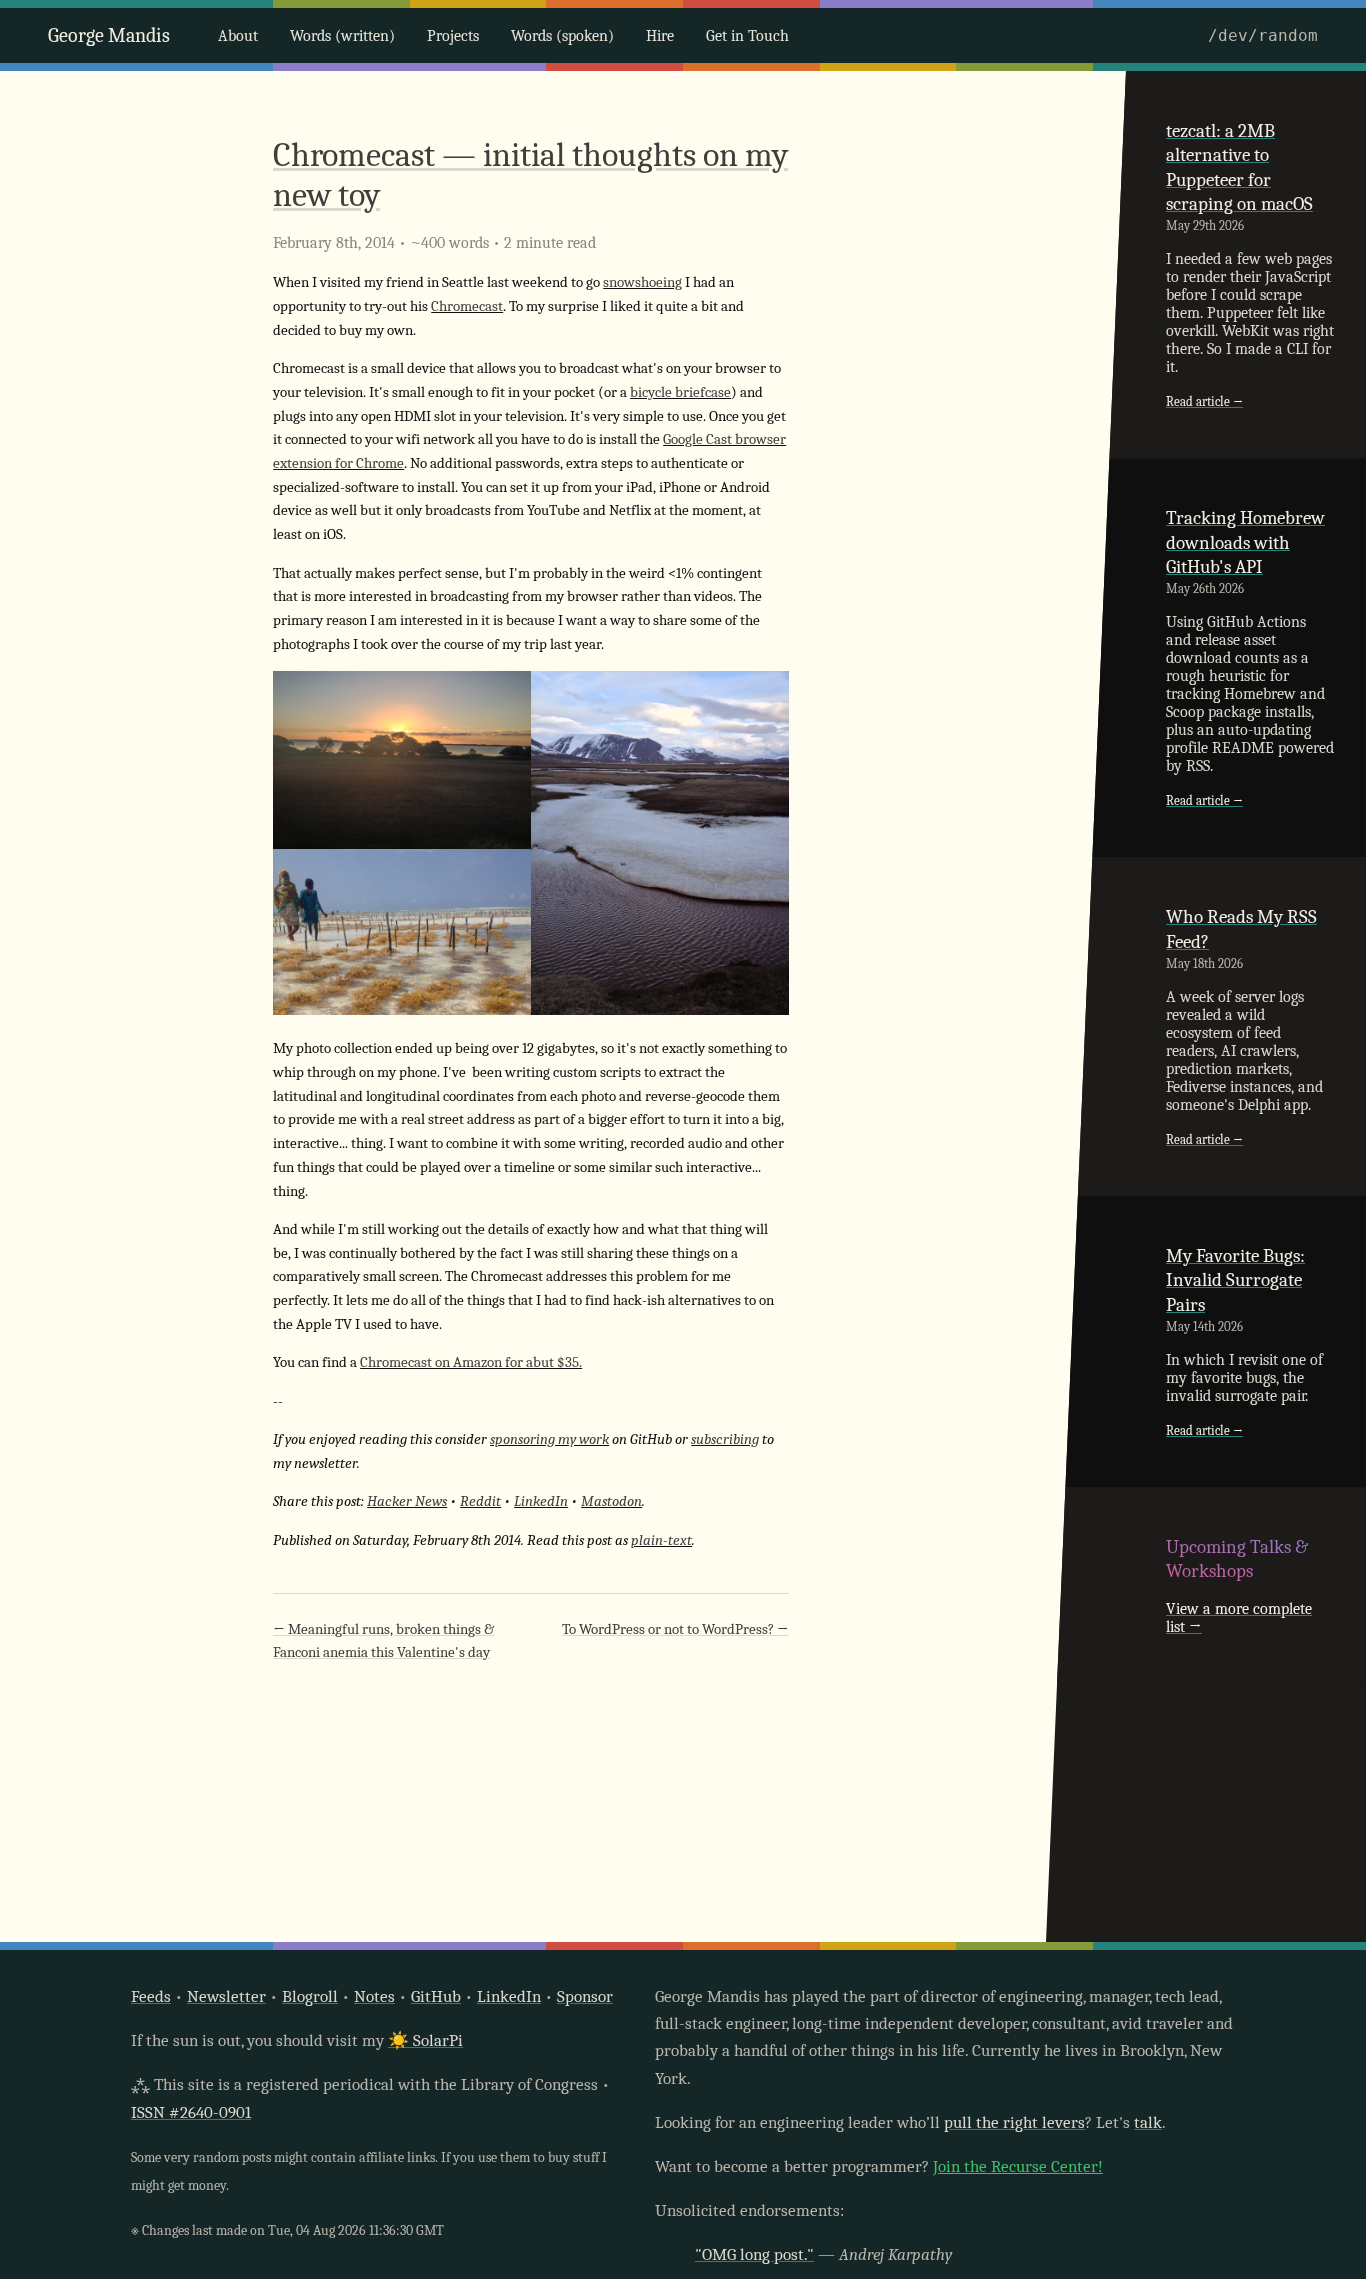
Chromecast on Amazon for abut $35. (471, 1362)
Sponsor (585, 1996)
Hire (660, 36)
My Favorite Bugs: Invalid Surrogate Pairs (1235, 1280)
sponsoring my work (549, 1439)
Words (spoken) (562, 36)
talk (1148, 2122)
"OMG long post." (754, 2254)
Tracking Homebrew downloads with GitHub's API (1245, 542)
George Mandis (109, 35)
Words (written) (342, 36)
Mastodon (611, 1501)
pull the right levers (1014, 2122)
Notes (374, 1996)
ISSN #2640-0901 (191, 2112)
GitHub (436, 1996)
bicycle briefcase (680, 392)
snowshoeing (642, 282)
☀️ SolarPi (425, 2040)
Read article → (1204, 401)
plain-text (661, 1540)
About (238, 36)
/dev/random (1263, 35)
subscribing (725, 1439)
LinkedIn (541, 1501)
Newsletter (226, 1996)
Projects (453, 36)
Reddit (480, 1501)
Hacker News (407, 1501)
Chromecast (467, 306)
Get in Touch (747, 36)
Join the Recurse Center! (1018, 2166)
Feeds (151, 1996)
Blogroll (310, 1996)
